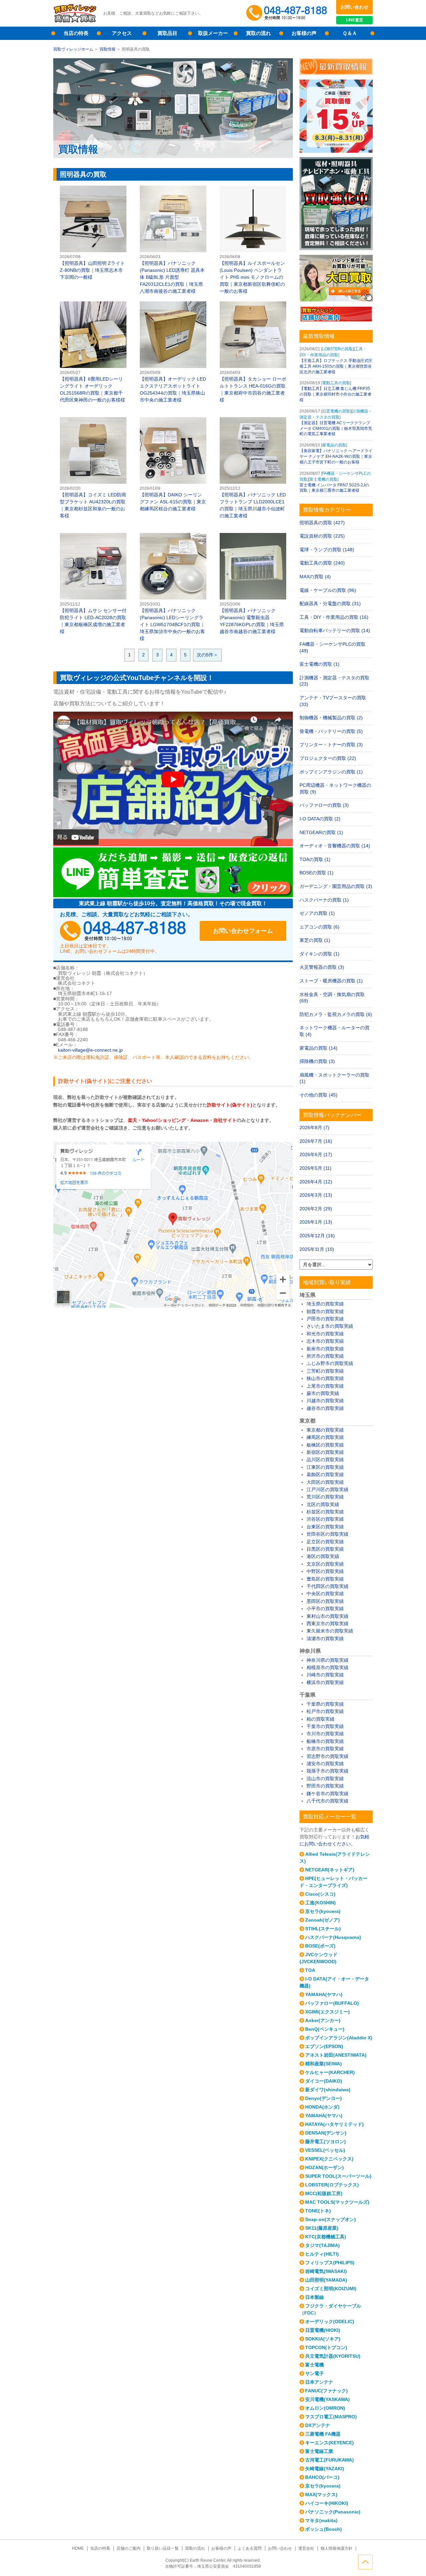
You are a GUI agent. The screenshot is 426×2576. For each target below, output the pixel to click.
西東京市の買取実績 (327, 1624)
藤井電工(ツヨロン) (325, 2142)
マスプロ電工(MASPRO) (331, 2417)
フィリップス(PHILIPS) (330, 2263)
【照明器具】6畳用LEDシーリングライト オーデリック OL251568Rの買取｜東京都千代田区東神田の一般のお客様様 (93, 352)
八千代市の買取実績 (327, 1801)
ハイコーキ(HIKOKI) (327, 2503)
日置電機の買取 (336, 411)
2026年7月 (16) (316, 1141)
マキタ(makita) (321, 2520)
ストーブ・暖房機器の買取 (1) (331, 981)
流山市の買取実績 (325, 1779)
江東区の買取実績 (325, 1467)
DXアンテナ (318, 2425)
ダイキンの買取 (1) (319, 954)
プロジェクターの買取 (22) (328, 758)
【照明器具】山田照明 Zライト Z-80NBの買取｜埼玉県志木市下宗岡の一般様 (93, 233)
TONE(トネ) (318, 2211)
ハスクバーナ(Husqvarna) (333, 1937)
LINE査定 (355, 20)
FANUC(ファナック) (326, 2391)
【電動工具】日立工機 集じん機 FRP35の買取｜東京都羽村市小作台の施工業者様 (335, 394)
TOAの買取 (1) (315, 859)
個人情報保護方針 (336, 2548)
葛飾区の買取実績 (325, 1474)
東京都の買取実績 (325, 1430)
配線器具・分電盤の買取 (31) (330, 603)
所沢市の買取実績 (325, 1356)
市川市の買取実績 (325, 1734)
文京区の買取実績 (325, 1564)
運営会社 (306, 2548)
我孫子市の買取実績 (327, 1771)
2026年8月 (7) (315, 1127)
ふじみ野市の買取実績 (330, 1363)
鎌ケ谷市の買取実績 (327, 1794)
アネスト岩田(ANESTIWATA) (336, 2055)
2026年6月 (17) (316, 1154)
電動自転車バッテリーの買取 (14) (335, 630)
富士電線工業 (319, 2451)
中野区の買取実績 (325, 1571)
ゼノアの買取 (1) (317, 913)
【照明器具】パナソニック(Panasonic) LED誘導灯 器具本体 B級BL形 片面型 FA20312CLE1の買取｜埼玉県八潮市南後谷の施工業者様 (173, 240)
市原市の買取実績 (325, 1749)
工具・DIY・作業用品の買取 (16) (334, 617)
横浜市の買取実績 (325, 1682)
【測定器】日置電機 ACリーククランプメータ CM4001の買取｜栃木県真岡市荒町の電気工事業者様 (336, 429)
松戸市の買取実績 (325, 1711)
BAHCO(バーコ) (322, 2477)
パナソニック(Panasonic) (333, 2512)
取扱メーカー (213, 33)
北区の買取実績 (323, 1504)
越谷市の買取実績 (325, 1408)
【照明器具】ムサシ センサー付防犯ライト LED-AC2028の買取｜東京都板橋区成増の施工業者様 (93, 584)
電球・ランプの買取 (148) (327, 550)
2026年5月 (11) (316, 1168)
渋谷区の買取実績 (325, 1519)
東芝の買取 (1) (315, 940)
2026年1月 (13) (316, 1222)
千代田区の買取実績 (327, 1586)
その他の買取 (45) (319, 1095)
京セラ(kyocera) (323, 1911)
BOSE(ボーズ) (320, 1946)
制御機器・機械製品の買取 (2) (331, 718)
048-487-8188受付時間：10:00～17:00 (288, 13)
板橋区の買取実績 (325, 1445)
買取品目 (167, 33)
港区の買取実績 (323, 1556)
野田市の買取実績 (325, 1786)
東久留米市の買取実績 (330, 1631)
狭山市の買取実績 (325, 1378)
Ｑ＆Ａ (350, 33)
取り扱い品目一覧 (163, 2548)
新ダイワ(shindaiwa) (328, 2090)
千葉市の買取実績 (325, 1726)
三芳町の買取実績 (325, 1371)
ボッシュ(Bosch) (323, 2529)
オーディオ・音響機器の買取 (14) (335, 846)
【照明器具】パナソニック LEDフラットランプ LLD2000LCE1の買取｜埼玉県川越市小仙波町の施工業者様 (253, 468)
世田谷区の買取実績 (327, 1534)
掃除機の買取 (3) (317, 1061)
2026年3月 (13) (316, 1195)
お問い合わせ (354, 7)
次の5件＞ (207, 655)
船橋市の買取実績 (325, 1741)
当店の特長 (76, 33)
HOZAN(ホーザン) (324, 2167)
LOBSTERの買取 (337, 349)
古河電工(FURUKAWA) (329, 2460)
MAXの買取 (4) (315, 577)
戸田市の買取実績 (325, 1319)
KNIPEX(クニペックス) (329, 2159)
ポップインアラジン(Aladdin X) (339, 2038)
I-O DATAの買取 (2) (320, 819)
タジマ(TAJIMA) (322, 2245)
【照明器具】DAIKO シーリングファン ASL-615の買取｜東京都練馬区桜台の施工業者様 (173, 465)
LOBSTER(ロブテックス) (332, 2185)
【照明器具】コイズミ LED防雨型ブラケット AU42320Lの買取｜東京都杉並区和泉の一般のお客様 (93, 468)
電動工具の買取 (336, 383)
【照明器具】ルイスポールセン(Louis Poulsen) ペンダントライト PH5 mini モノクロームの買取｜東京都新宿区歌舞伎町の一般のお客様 (253, 240)
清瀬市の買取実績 (325, 1638)
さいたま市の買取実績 (330, 1326)
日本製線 (315, 2297)
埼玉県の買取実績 (325, 1304)
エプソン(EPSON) (324, 2046)
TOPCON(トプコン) (326, 2347)
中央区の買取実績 (325, 1594)
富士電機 (315, 2365)
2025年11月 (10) (317, 1249)
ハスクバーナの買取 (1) (324, 900)
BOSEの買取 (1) (317, 873)
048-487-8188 (123, 931)
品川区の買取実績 (325, 1460)
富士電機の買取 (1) (319, 664)
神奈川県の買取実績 (327, 1660)
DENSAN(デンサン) (326, 2133)
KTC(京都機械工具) (326, 2237)
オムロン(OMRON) (325, 2408)
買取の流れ (258, 33)
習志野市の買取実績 (327, 1756)
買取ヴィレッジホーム (73, 49)
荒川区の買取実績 (325, 1497)
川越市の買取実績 (325, 1401)
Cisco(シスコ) (320, 1894)
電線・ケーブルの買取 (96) (328, 590)
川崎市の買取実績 (325, 1675)
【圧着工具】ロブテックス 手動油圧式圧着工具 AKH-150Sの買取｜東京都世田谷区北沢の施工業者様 (336, 366)
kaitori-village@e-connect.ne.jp (90, 1050)
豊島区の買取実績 (325, 1579)
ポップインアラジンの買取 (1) (331, 772)
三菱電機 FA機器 (323, 2434)
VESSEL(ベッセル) (325, 2150)
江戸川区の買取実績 (327, 1489)
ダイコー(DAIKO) (324, 2081)
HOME (78, 2548)
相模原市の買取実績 (327, 1667)
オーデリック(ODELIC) (330, 2321)
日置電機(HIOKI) (323, 2330)
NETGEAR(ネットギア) (330, 1870)
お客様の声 (304, 33)
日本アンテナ (319, 2382)
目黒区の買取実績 (325, 1549)
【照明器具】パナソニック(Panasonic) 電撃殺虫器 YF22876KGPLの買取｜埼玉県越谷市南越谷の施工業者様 (253, 584)
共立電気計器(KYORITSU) (333, 2356)
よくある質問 (250, 2548)
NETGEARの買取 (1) (321, 832)
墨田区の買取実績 (325, 1601)
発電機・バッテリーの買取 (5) (331, 731)
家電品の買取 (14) (319, 1048)
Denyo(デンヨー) (323, 2098)
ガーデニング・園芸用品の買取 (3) (336, 886)
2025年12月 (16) (317, 1236)
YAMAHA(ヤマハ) (324, 1994)
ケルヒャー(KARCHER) (330, 2072)
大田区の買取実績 (325, 1482)
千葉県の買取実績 (325, 1704)
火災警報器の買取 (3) (322, 967)
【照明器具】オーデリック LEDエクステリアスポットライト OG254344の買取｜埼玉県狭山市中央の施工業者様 (173, 352)
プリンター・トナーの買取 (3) (331, 745)
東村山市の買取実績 (327, 1616)
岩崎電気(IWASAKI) (326, 2271)
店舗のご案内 (128, 2548)
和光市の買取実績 (325, 1334)
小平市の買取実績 (325, 1609)
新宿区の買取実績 (325, 1452)
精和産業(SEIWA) (323, 2064)
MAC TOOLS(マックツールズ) (337, 2202)
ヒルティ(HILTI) (322, 2254)
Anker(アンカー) (323, 2020)
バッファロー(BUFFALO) (332, 2003)
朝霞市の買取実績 (325, 1311)
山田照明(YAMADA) (326, 2280)
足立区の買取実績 (325, 1542)
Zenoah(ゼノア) (322, 1920)
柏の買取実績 (320, 1719)
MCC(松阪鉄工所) (324, 2193)
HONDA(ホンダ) (322, 2107)
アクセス (122, 33)
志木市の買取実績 (325, 1341)
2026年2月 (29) (316, 1209)
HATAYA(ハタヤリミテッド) (334, 2124)
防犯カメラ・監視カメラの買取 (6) (336, 1014)
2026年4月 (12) (316, 1182)
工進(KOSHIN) (320, 1903)
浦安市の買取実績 (325, 1764)
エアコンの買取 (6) (319, 927)
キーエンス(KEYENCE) (329, 2443)
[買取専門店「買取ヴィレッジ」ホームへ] (75, 22)
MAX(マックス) (321, 2494)
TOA (310, 1970)
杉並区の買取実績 (325, 1512)
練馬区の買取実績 (325, 1437)
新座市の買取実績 (325, 1349)
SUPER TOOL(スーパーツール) (338, 2176)
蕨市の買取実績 (323, 1393)
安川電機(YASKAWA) (327, 2399)
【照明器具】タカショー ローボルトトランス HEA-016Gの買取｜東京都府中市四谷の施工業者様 (253, 352)
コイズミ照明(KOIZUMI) (331, 2289)
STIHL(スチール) (323, 1929)
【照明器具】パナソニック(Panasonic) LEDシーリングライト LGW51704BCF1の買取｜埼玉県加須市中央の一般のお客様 (173, 587)
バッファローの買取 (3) (324, 805)
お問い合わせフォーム (243, 931)
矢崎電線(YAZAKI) (325, 2469)
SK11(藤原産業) (322, 2228)
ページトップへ (365, 2562)
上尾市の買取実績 (325, 1386)
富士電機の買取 (323, 479)
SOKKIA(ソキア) (323, 2339)
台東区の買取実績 (325, 1527)
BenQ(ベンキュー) (325, 2029)
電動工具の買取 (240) (322, 563)
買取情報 (107, 49)
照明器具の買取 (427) (322, 523)
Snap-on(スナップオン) (330, 2219)
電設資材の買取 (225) (322, 536)
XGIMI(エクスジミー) (327, 2012)
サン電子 (315, 2373)
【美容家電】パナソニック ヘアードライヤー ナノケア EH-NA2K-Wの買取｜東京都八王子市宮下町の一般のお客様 (336, 456)
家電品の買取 (334, 445)
